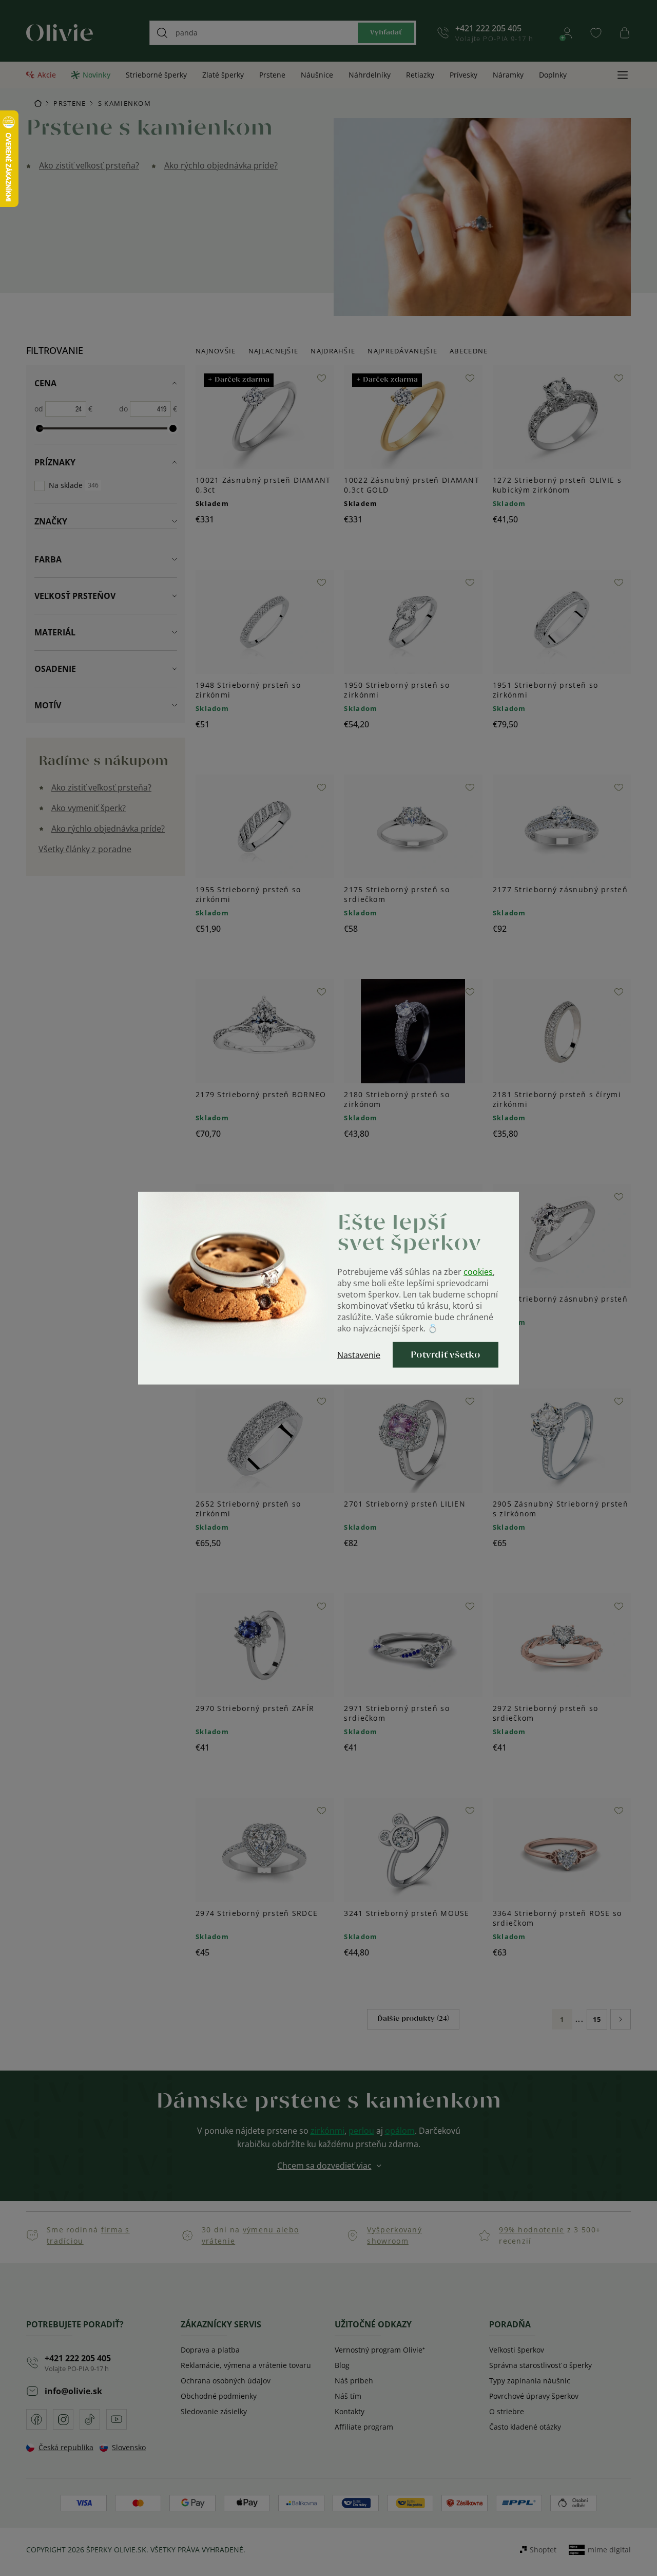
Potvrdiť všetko (446, 1355)
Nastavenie (359, 1355)
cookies (478, 1271)
